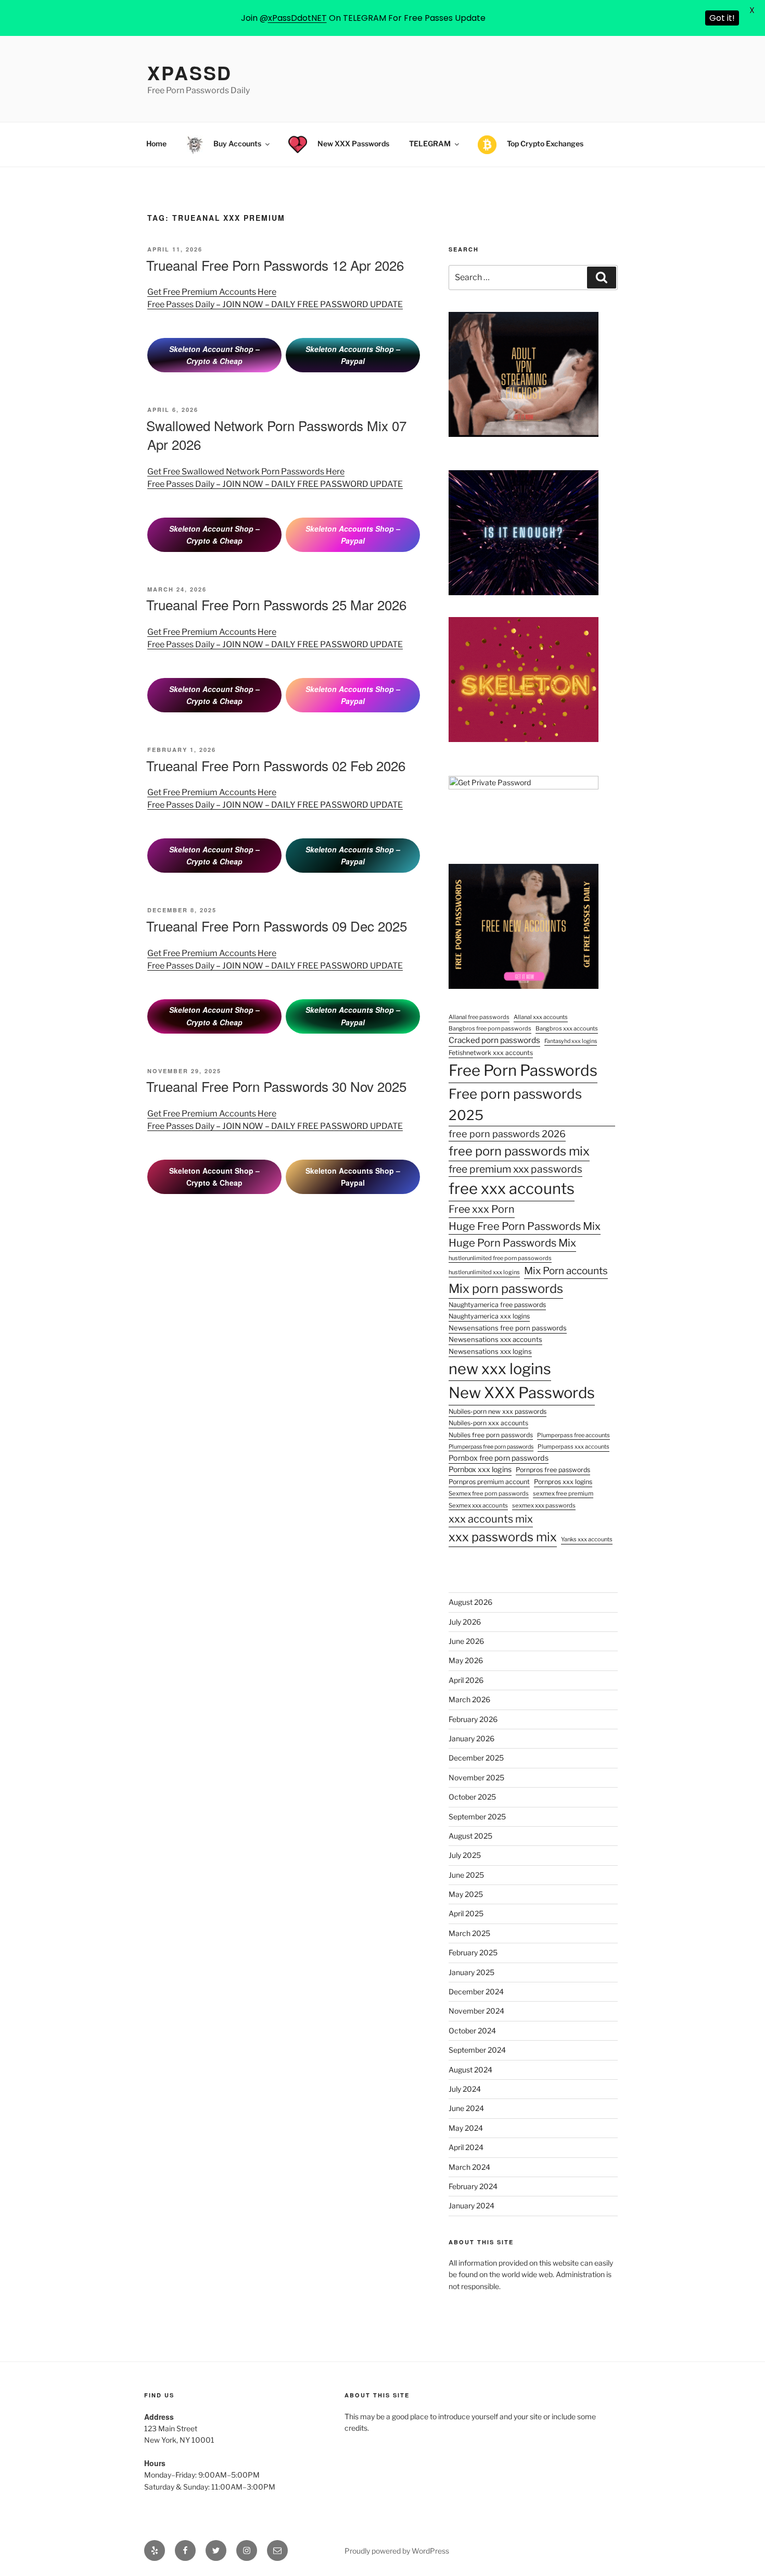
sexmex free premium (563, 1493)
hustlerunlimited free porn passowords (500, 1258)
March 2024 (469, 2167)
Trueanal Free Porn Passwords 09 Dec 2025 (277, 926)
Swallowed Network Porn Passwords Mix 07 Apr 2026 (276, 435)
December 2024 (476, 1991)
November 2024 (476, 2011)
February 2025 (473, 1952)
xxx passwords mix (503, 1537)
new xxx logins (500, 1369)
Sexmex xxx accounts (478, 1505)
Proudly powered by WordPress (397, 2551)
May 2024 (466, 2128)
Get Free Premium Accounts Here (212, 292)
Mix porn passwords (506, 1289)
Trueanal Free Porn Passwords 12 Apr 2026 (275, 265)
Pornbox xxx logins (480, 1469)
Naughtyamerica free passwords (497, 1305)
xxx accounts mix (491, 1519)
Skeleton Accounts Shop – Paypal (353, 355)
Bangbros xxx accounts (567, 1028)
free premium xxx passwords (515, 1169)
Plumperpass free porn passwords (491, 1447)
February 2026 (473, 1719)
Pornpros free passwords (553, 1470)
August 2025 (470, 1836)
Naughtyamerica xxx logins (489, 1316)
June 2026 (466, 1641)
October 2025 (472, 1797)
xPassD (190, 72)
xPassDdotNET (297, 18)
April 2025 (466, 1913)
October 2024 (472, 2031)
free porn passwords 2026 (507, 1134)
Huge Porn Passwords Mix (512, 1243)
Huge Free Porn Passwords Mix (525, 1226)
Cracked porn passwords (494, 1040)
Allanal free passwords (479, 1017)
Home (156, 143)
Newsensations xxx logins (490, 1351)
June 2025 (466, 1875)
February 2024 (473, 2186)
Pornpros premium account (489, 1482)
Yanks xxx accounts (587, 1539)
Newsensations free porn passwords (508, 1328)
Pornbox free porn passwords (499, 1458)
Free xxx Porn (482, 1209)
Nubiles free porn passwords (491, 1435)
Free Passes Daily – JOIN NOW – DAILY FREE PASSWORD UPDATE (275, 304)
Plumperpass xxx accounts (573, 1447)
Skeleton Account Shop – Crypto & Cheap (214, 355)
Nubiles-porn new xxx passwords (498, 1411)
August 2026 (470, 1602)
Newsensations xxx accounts (495, 1339)
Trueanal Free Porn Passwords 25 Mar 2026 (276, 604)
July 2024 (465, 2089)
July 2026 (465, 1622)
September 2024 (477, 2050)
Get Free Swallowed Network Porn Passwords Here (246, 472)
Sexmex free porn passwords (489, 1493)
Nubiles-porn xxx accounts (488, 1423)
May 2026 (466, 1660)
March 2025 (469, 1933)
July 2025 (465, 1855)
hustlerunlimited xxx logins (484, 1272)
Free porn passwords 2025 (515, 1105)
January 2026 (471, 1738)
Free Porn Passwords (523, 1070)
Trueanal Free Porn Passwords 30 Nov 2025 (276, 1086)
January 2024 (471, 2206)
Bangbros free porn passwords (490, 1028)
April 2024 (466, 2147)
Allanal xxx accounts (541, 1017)
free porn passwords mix (519, 1151)
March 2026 (469, 1699)
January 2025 (471, 1972)
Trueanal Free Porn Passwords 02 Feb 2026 (276, 765)
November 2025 (476, 1777)
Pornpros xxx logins (563, 1482)
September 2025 (477, 1817)
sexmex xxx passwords (544, 1505)
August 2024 (470, 2070)
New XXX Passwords (522, 1393)
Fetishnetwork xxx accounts (491, 1053)
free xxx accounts (512, 1189)
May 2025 (466, 1894)
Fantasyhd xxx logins (571, 1041)
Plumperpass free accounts (573, 1435)
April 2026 (466, 1680)
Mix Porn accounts (566, 1271)
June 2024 (466, 2108)
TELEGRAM (430, 143)
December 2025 (476, 1758)
